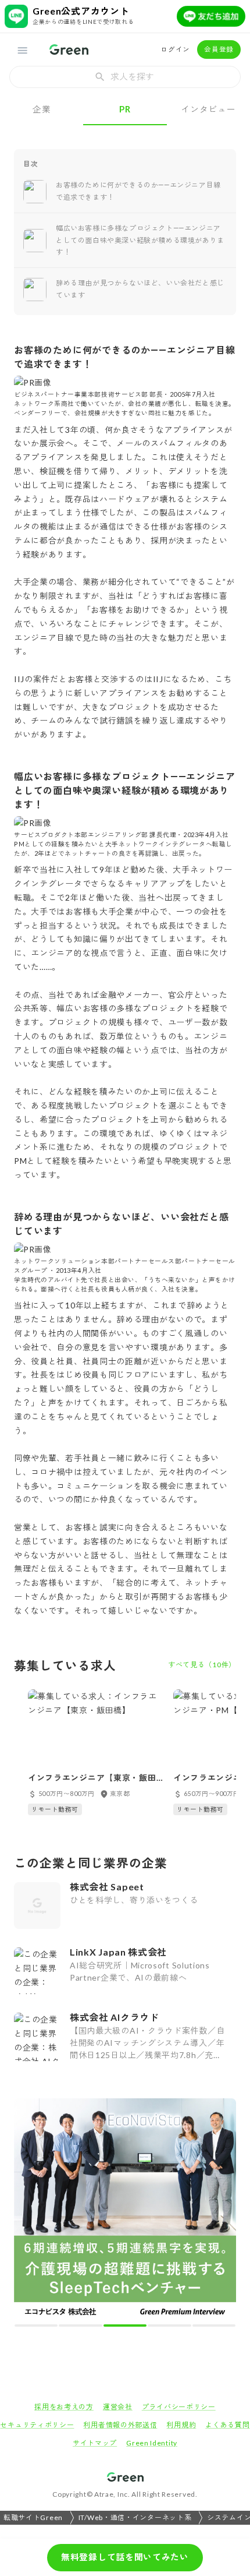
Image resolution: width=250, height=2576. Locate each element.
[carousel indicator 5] (214, 2326)
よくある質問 (227, 2425)
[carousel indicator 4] (169, 2326)
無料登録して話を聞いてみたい (125, 2557)
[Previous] (31, 2212)
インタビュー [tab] (208, 109)
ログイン (175, 49)
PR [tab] (125, 109)
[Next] (219, 2212)
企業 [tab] (42, 109)
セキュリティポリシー (37, 2425)
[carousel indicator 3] (125, 2326)
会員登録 (219, 49)
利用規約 (181, 2425)
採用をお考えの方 (64, 2407)
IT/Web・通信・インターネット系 (135, 2517)
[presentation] (125, 77)
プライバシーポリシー (179, 2407)
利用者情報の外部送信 (120, 2425)
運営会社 (118, 2407)
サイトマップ (95, 2443)
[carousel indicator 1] (36, 2326)
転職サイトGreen (33, 2517)
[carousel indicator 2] (80, 2326)
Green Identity (152, 2443)
